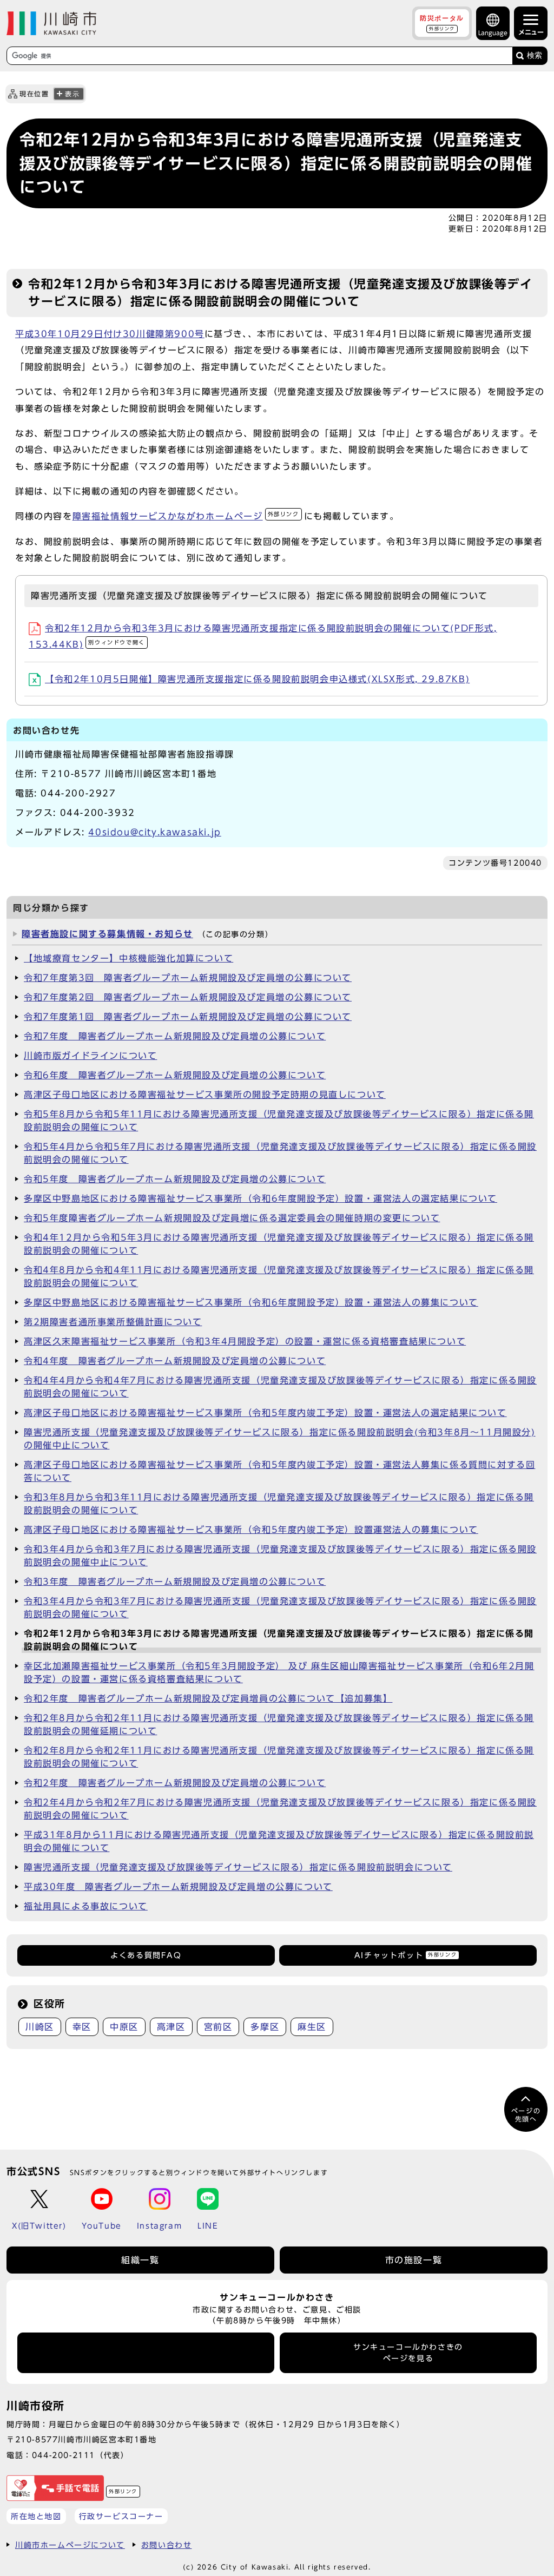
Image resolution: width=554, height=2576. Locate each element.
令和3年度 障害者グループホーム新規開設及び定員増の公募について (175, 1582)
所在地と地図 (36, 2516)
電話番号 (146, 2353)
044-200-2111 (64, 2455)
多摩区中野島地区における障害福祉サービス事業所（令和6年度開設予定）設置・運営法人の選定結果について (260, 1198)
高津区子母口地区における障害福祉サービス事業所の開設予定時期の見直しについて (205, 1095)
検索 (535, 55)
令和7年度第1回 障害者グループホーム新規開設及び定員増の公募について (188, 1017)
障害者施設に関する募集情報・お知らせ (107, 934)
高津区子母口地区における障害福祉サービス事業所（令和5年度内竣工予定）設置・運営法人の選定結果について (265, 1413)
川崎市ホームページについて (70, 2545)
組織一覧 (140, 2260)
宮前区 (218, 2027)
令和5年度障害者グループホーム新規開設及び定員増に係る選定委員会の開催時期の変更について (232, 1218)
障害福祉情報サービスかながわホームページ (186, 516)
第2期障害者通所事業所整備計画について (113, 1322)
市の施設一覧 (414, 2260)
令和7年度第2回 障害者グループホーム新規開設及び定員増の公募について (188, 997)
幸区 (82, 2027)
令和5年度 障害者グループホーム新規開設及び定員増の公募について (175, 1179)
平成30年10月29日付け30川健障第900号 (110, 334)
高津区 (171, 2027)
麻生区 (312, 2027)
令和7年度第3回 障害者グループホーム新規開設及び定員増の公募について (188, 978)
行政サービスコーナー (121, 2516)
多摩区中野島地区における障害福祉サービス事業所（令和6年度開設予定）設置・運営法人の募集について (251, 1302)
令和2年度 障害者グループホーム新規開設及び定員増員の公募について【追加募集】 (208, 1698)
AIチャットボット (405, 1955)
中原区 (124, 2027)
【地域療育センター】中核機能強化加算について (128, 958)
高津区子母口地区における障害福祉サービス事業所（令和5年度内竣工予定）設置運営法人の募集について (251, 1530)
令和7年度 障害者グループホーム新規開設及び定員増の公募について (175, 1036)
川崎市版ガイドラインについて (90, 1056)
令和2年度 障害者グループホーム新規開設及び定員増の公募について (175, 1783)
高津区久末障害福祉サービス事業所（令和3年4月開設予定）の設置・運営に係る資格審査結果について (245, 1341)
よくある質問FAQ (146, 1955)
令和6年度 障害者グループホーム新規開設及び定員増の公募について (175, 1075)
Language (493, 33)
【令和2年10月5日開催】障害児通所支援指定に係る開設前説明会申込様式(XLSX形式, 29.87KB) (257, 679)
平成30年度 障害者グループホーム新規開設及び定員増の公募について (178, 1887)
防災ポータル (442, 23)
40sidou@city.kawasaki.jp (154, 832)
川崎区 (40, 2027)
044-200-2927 (78, 793)
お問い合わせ (167, 2545)
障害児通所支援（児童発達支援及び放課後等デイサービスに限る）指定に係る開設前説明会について (238, 1867)
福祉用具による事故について (86, 1906)
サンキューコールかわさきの (408, 2353)
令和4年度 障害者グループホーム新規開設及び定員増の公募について (175, 1361)
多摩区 (265, 2027)
